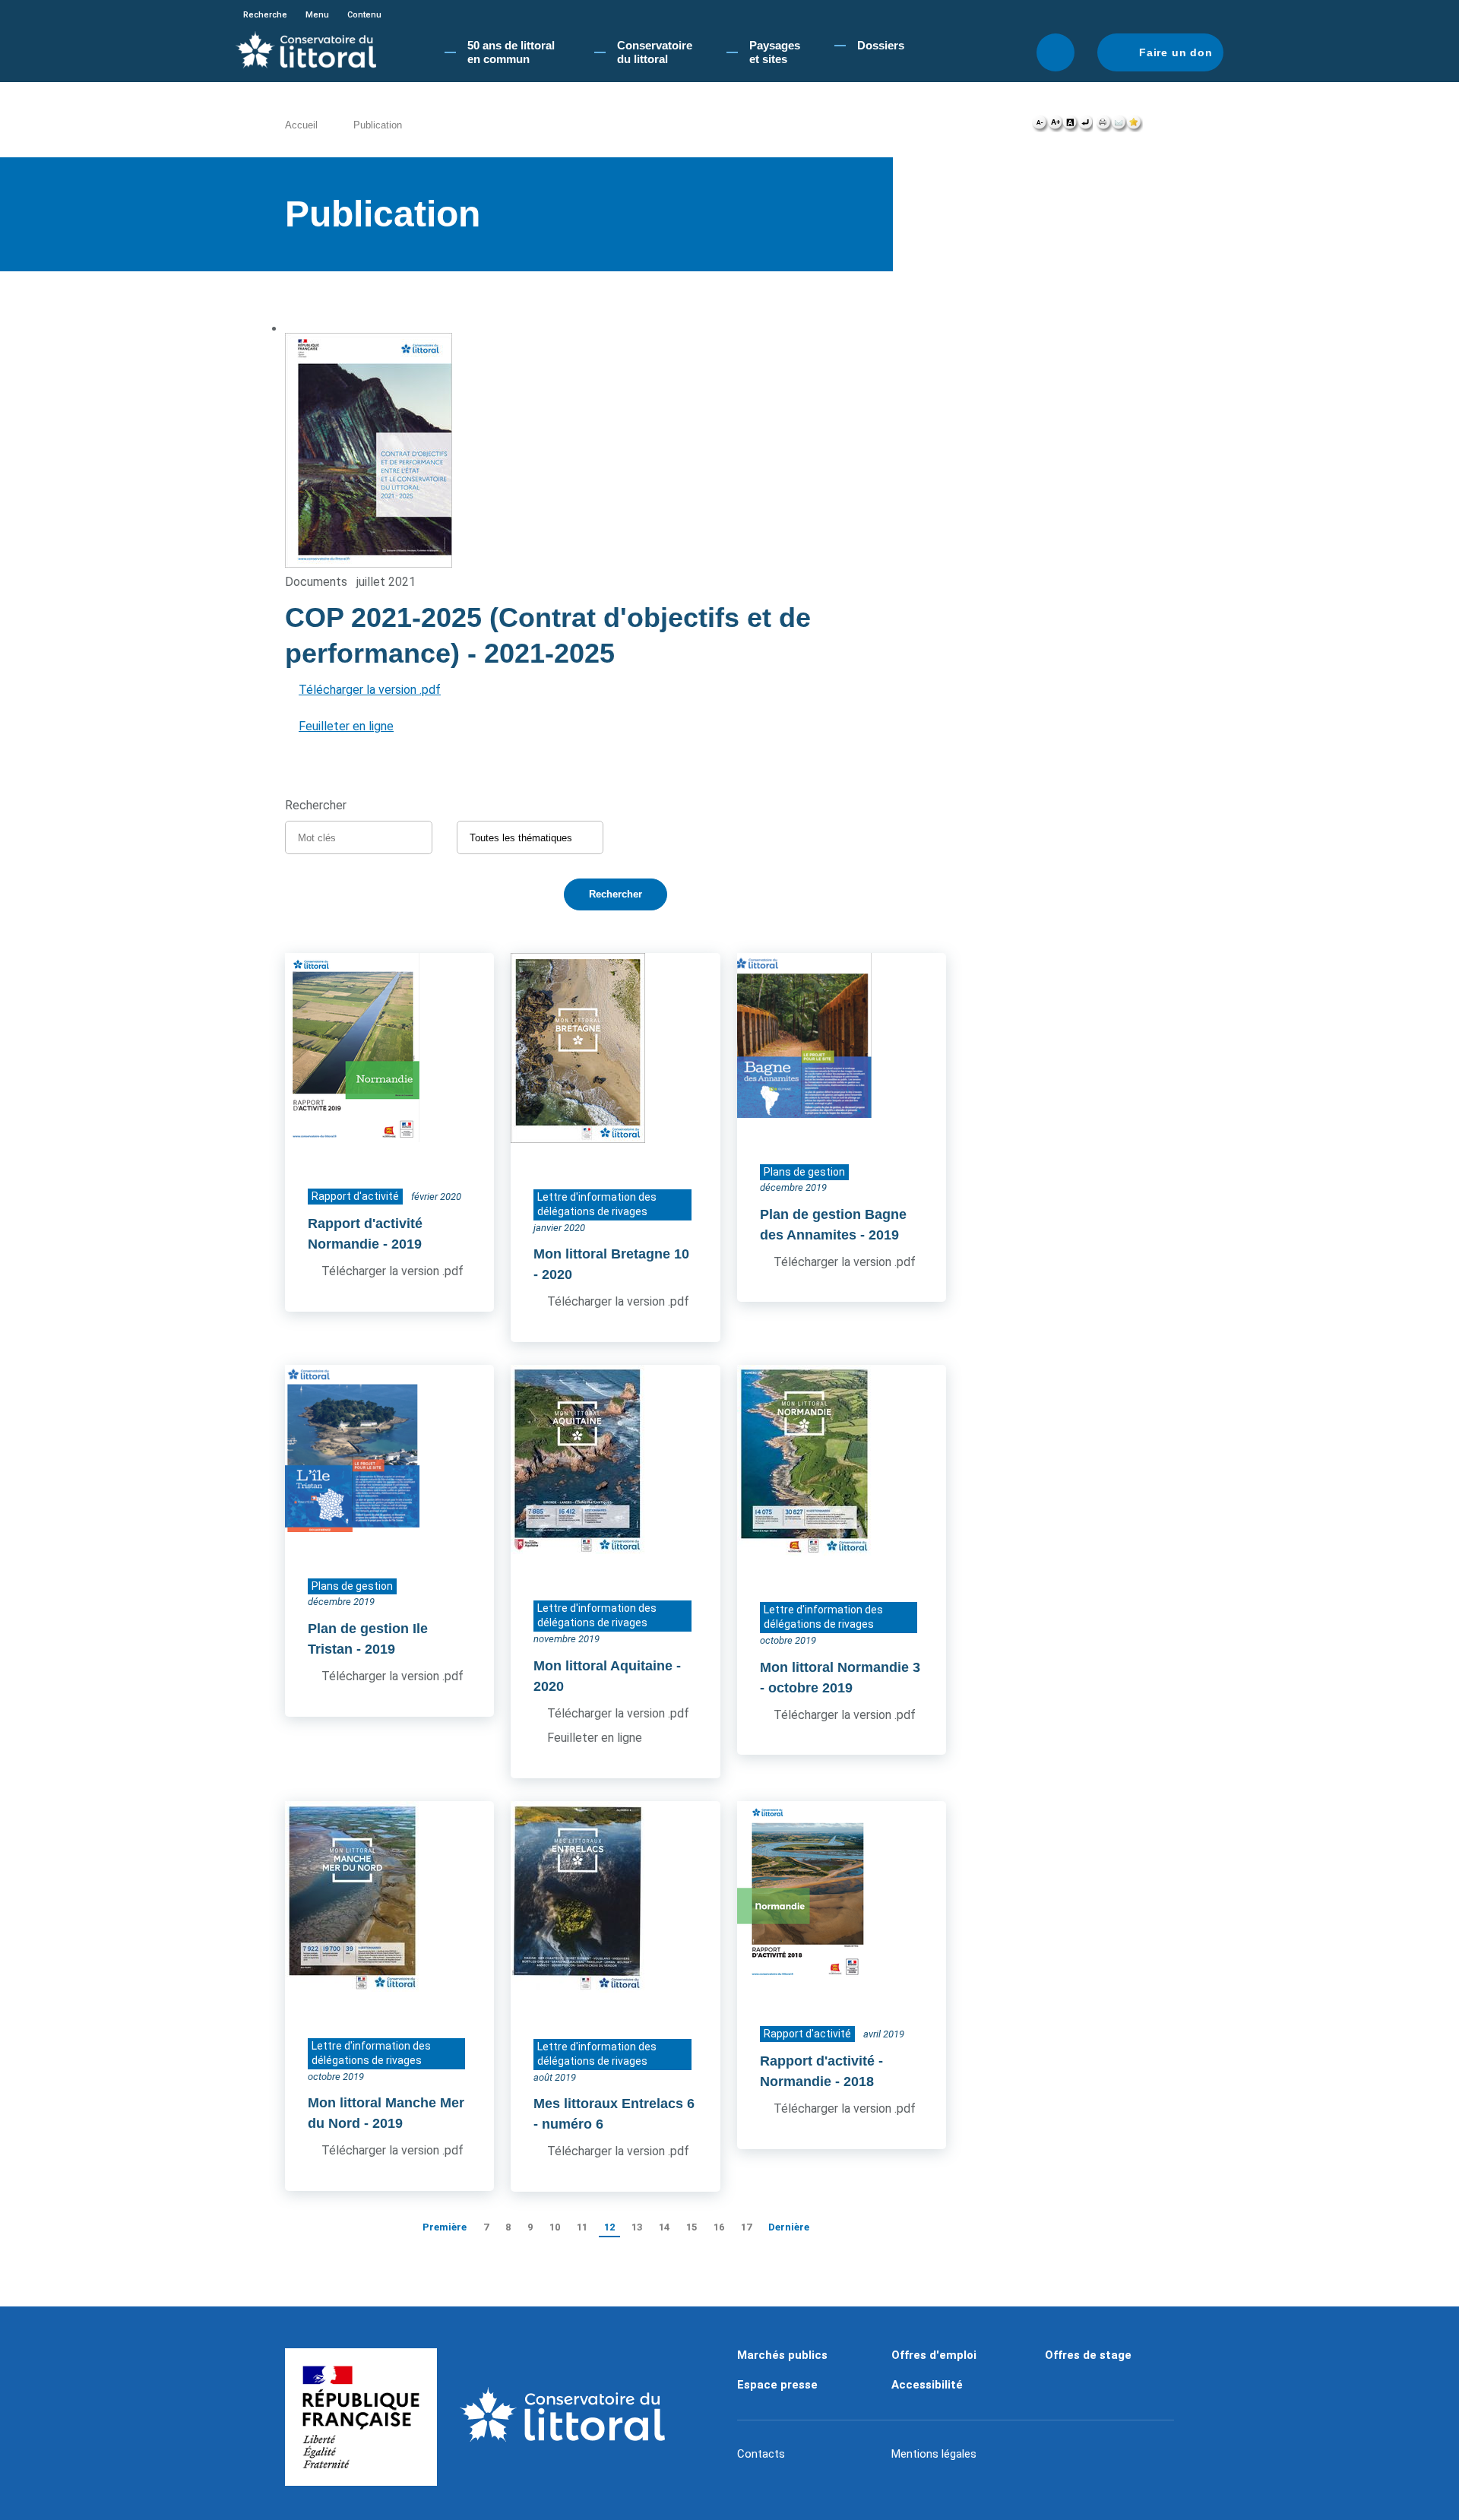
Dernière (789, 2227)
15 (692, 2227)
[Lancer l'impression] (1104, 126)
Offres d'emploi (934, 2355)
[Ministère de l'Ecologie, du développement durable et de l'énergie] (361, 2417)
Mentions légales (934, 2454)
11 (582, 2227)
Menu (317, 15)
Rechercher (1055, 52)
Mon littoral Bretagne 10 (611, 1254)
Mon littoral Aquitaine (603, 1666)
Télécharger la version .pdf (370, 690)
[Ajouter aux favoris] (1135, 126)
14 (664, 2227)
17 (746, 2227)
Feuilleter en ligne (346, 726)
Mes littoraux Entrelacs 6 (614, 2104)
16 (719, 2227)
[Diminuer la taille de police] (1040, 126)
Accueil (301, 125)
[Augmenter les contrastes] (1070, 126)
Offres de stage (1088, 2355)
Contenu (364, 15)
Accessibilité (927, 2385)
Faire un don (1176, 52)
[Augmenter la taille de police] (1055, 126)
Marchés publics (782, 2355)
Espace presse (777, 2385)
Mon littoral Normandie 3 (840, 1667)
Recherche (265, 15)
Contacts (761, 2454)
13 (637, 2227)
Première (445, 2227)
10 (555, 2227)
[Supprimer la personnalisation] (1085, 126)
